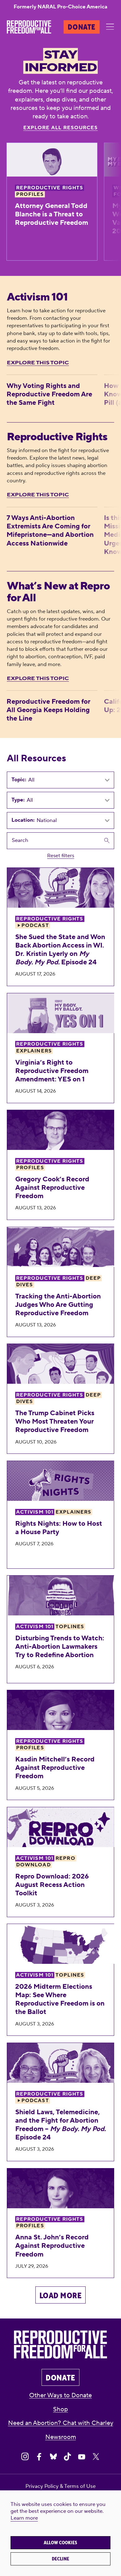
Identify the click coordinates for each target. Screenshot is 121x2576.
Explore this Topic (38, 363)
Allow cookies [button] (60, 2543)
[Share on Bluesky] (54, 2457)
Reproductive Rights (50, 188)
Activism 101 (35, 1512)
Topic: (19, 780)
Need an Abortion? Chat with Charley (61, 2423)
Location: (23, 820)
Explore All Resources (61, 128)
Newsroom (61, 2437)
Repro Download (46, 1862)
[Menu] (110, 27)
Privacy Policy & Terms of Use (60, 2486)
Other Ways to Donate (60, 2395)
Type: (18, 800)
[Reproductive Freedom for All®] (29, 27)
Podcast (35, 925)
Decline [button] (60, 2559)
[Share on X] (96, 2457)
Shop (60, 2409)
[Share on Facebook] (39, 2457)
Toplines (70, 1627)
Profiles (30, 194)
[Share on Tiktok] (67, 2457)
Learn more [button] (24, 2518)
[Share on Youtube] (82, 2457)
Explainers (34, 1051)
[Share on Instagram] (25, 2457)
